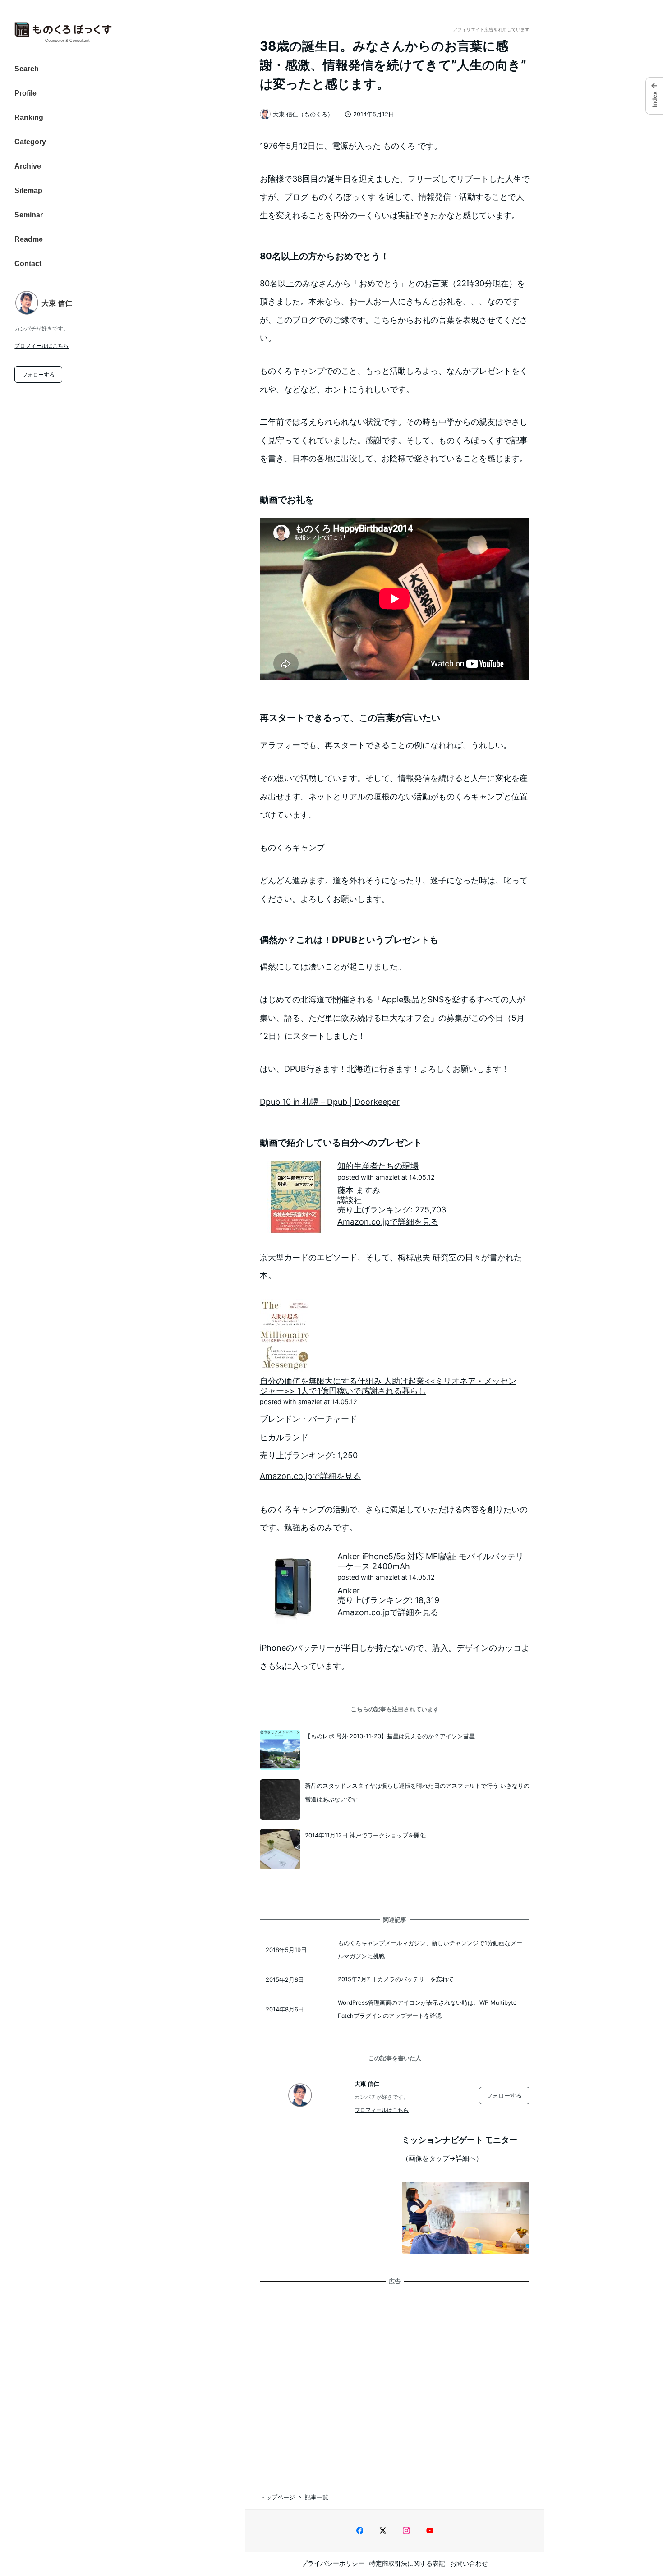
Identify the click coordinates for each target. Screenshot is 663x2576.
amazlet (388, 1177)
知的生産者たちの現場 (378, 1166)
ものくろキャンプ (292, 847)
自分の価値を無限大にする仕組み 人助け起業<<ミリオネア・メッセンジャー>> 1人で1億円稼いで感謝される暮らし (388, 1386)
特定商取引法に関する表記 (407, 2563)
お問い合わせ (469, 2563)
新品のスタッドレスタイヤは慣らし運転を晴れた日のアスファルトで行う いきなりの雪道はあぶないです (417, 1792)
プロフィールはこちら (41, 346)
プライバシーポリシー (333, 2563)
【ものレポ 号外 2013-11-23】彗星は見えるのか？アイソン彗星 (390, 1736)
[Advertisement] (395, 2379)
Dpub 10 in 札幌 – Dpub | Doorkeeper (330, 1102)
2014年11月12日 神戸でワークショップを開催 (365, 1835)
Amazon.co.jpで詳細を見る (388, 1222)
